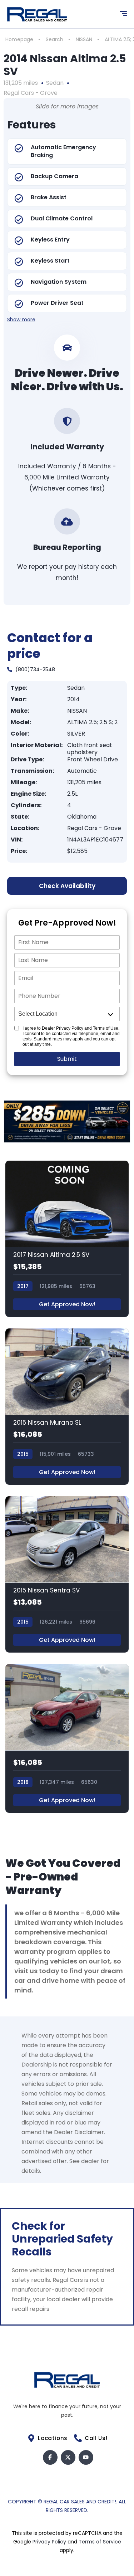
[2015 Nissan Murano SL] (67, 1407)
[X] (68, 2457)
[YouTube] (86, 2457)
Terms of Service (100, 2542)
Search (54, 39)
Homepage (19, 39)
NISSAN (84, 39)
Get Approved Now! (67, 1304)
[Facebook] (50, 2457)
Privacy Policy (50, 2542)
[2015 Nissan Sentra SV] (67, 1574)
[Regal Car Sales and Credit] (37, 14)
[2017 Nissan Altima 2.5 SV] (67, 1239)
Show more (21, 319)
